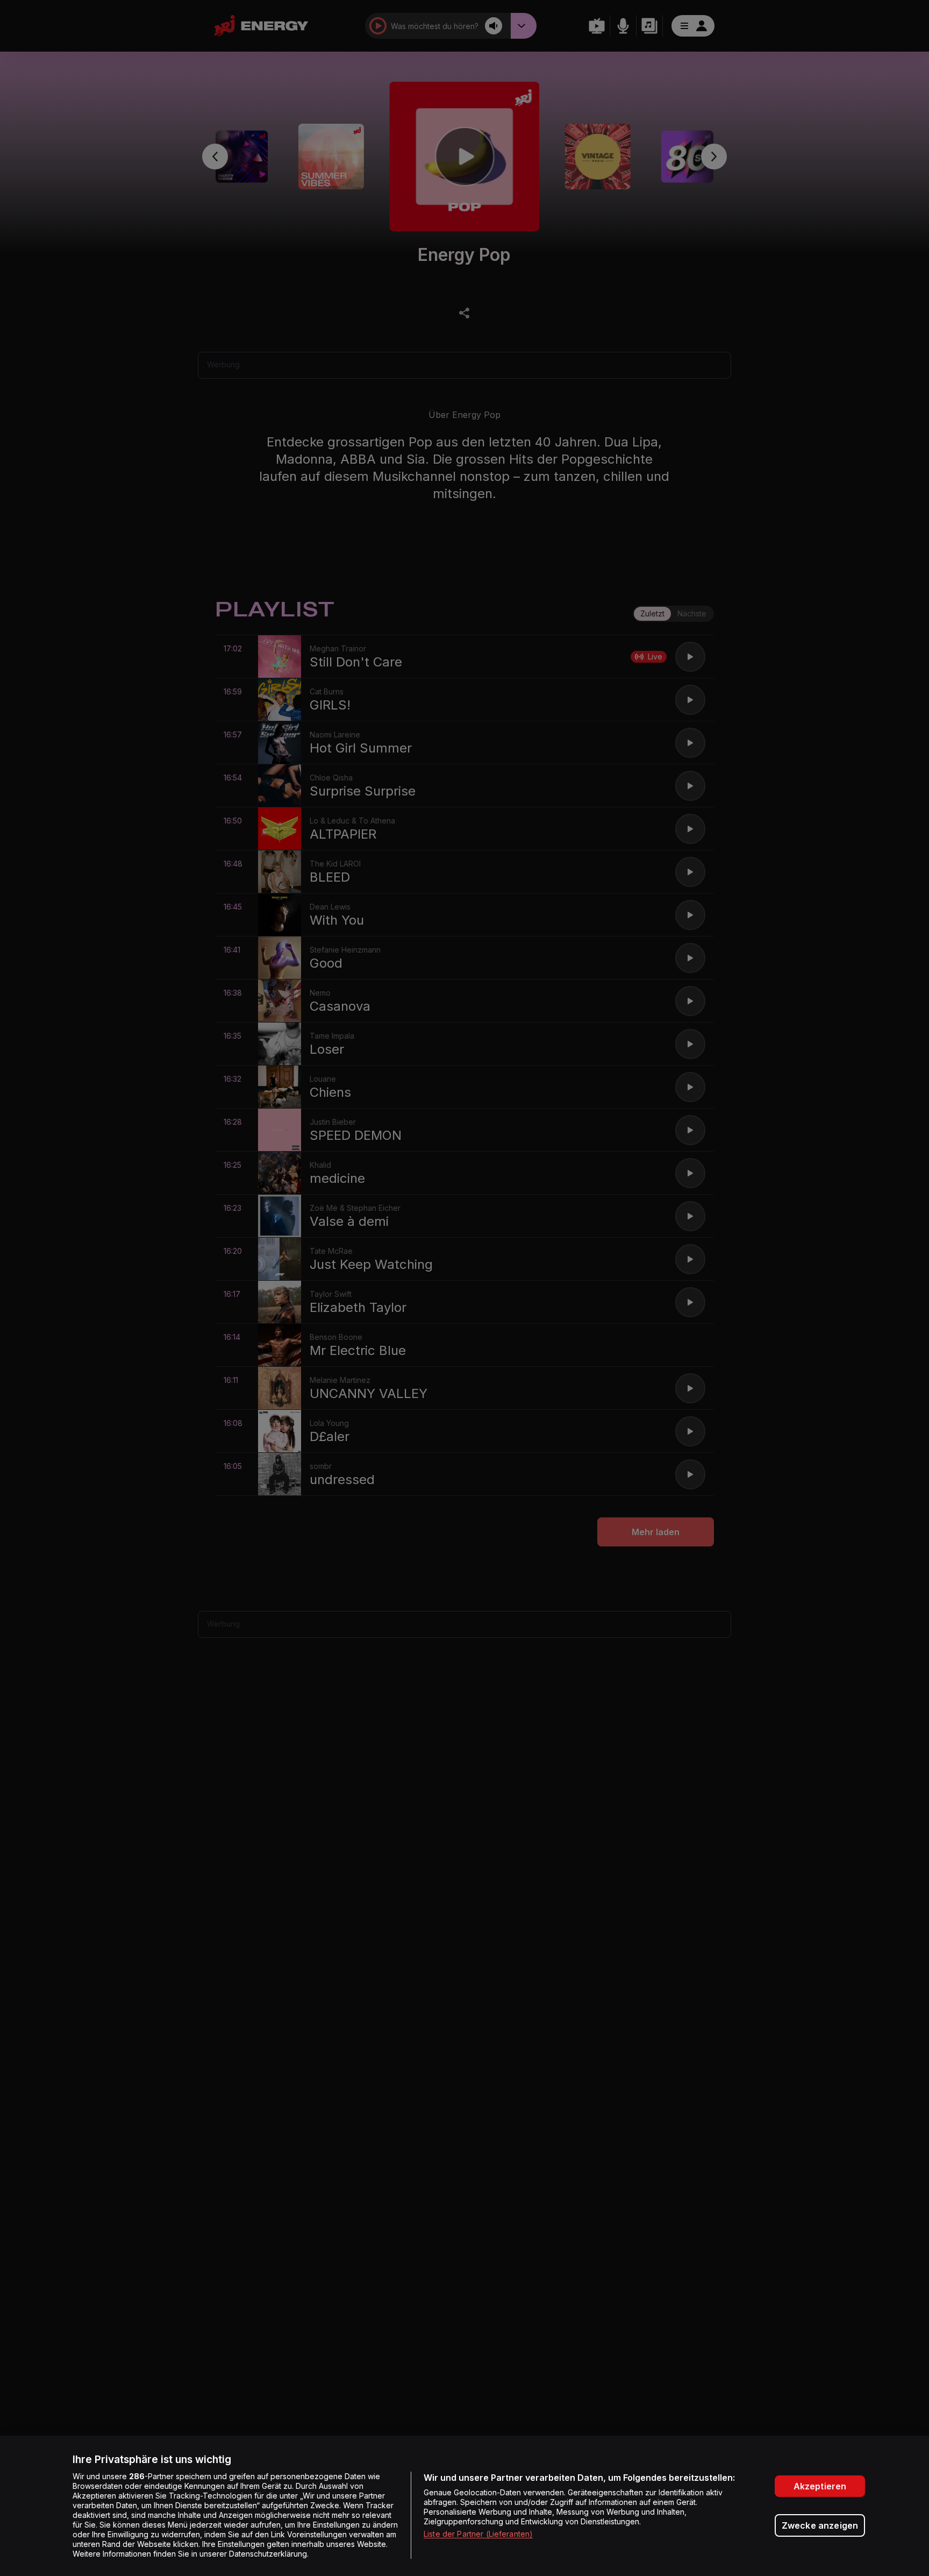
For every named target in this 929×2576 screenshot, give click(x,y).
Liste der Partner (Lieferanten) (478, 2534)
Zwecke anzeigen (820, 2525)
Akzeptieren (820, 2486)
